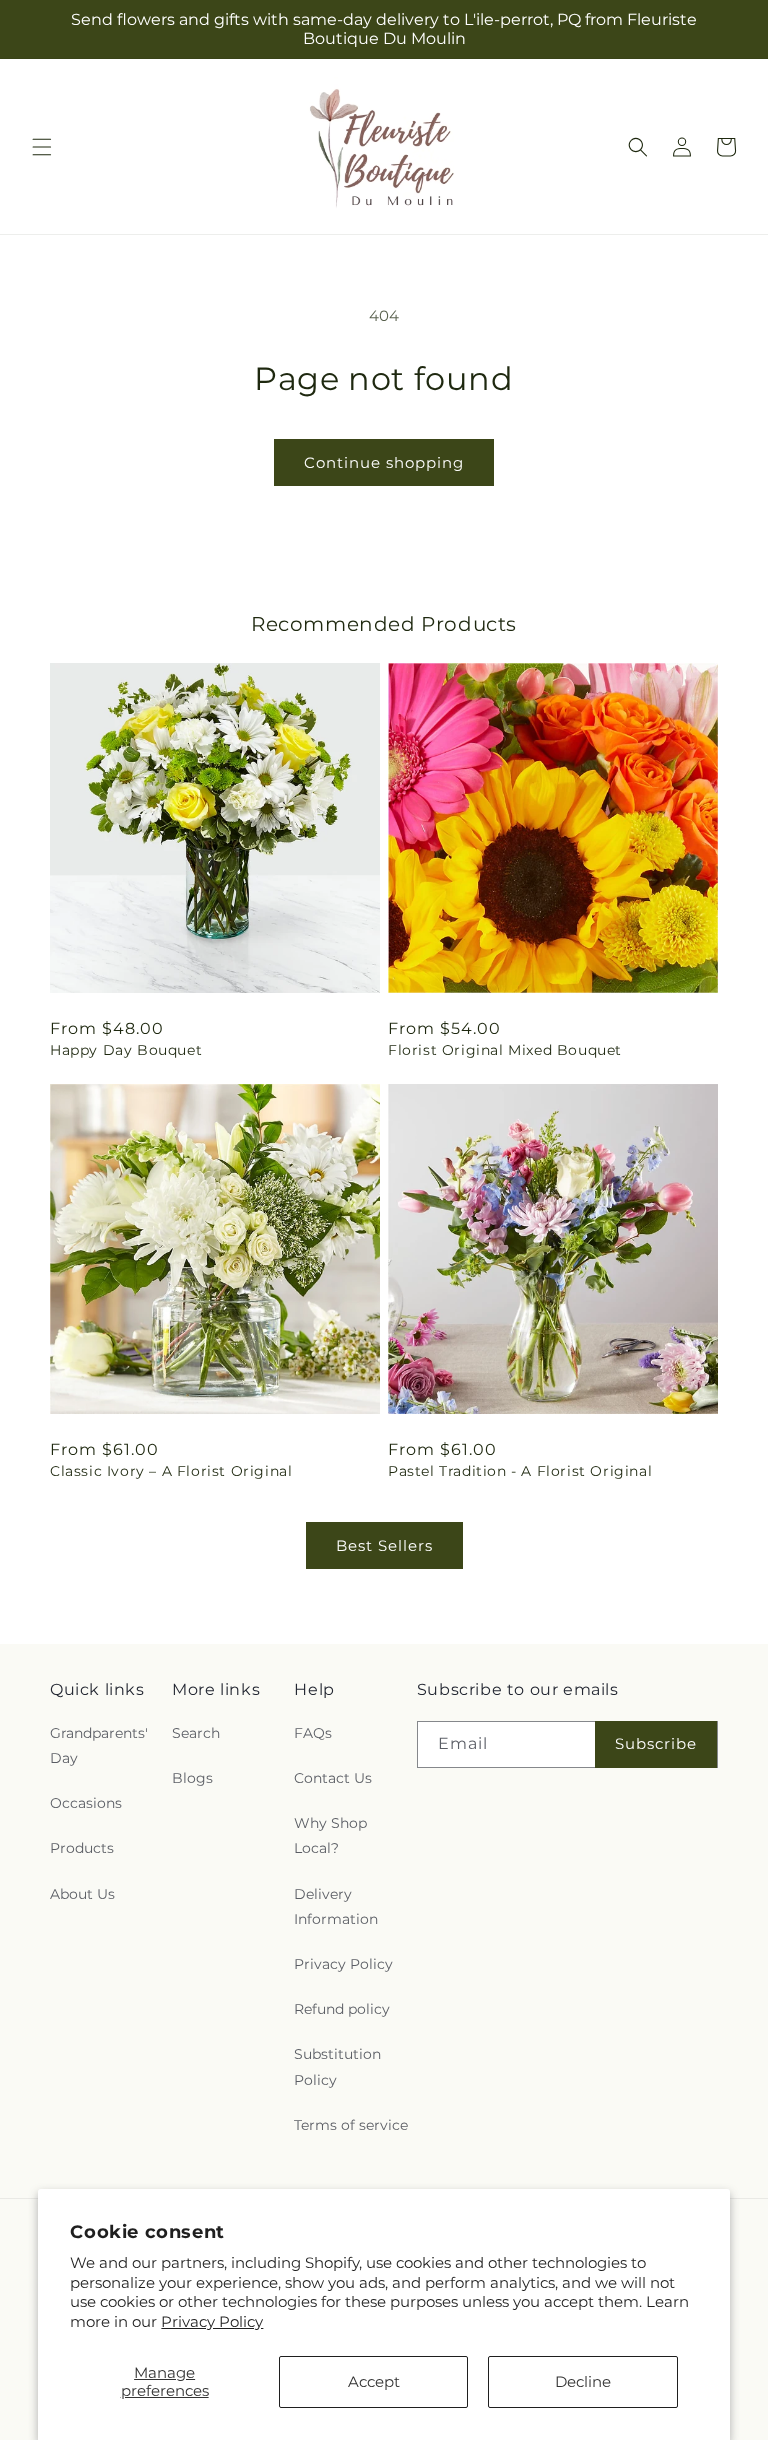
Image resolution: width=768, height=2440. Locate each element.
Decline (583, 2381)
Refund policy (342, 2009)
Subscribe (656, 1743)
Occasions (86, 1803)
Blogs (192, 1778)
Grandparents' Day (99, 1745)
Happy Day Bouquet (126, 1050)
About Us (82, 1894)
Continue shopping (384, 462)
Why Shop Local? (330, 1835)
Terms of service (351, 2125)
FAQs (313, 1733)
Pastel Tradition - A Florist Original (520, 1471)
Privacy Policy (212, 2321)
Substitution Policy (337, 2066)
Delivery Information (336, 1906)
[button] (42, 147)
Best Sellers (384, 1545)
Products (82, 1848)
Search (196, 1733)
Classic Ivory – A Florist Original (171, 1471)
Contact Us (333, 1778)
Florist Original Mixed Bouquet (505, 1050)
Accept (374, 2381)
